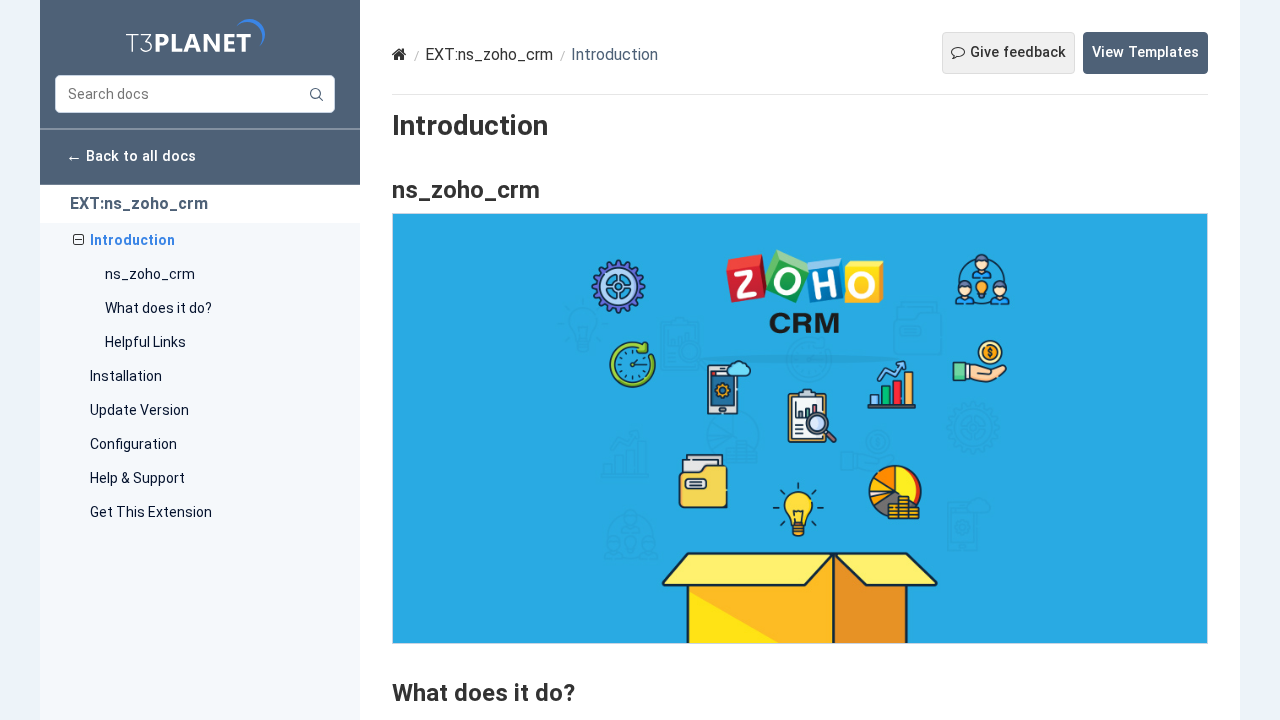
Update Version (139, 410)
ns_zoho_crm (150, 274)
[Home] (399, 54)
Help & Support (137, 478)
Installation (126, 376)
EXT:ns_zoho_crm (139, 203)
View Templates (1145, 52)
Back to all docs (131, 155)
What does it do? (158, 308)
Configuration (133, 444)
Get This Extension (151, 512)
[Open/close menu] (78, 240)
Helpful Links (145, 342)
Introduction (132, 240)
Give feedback (1018, 52)
